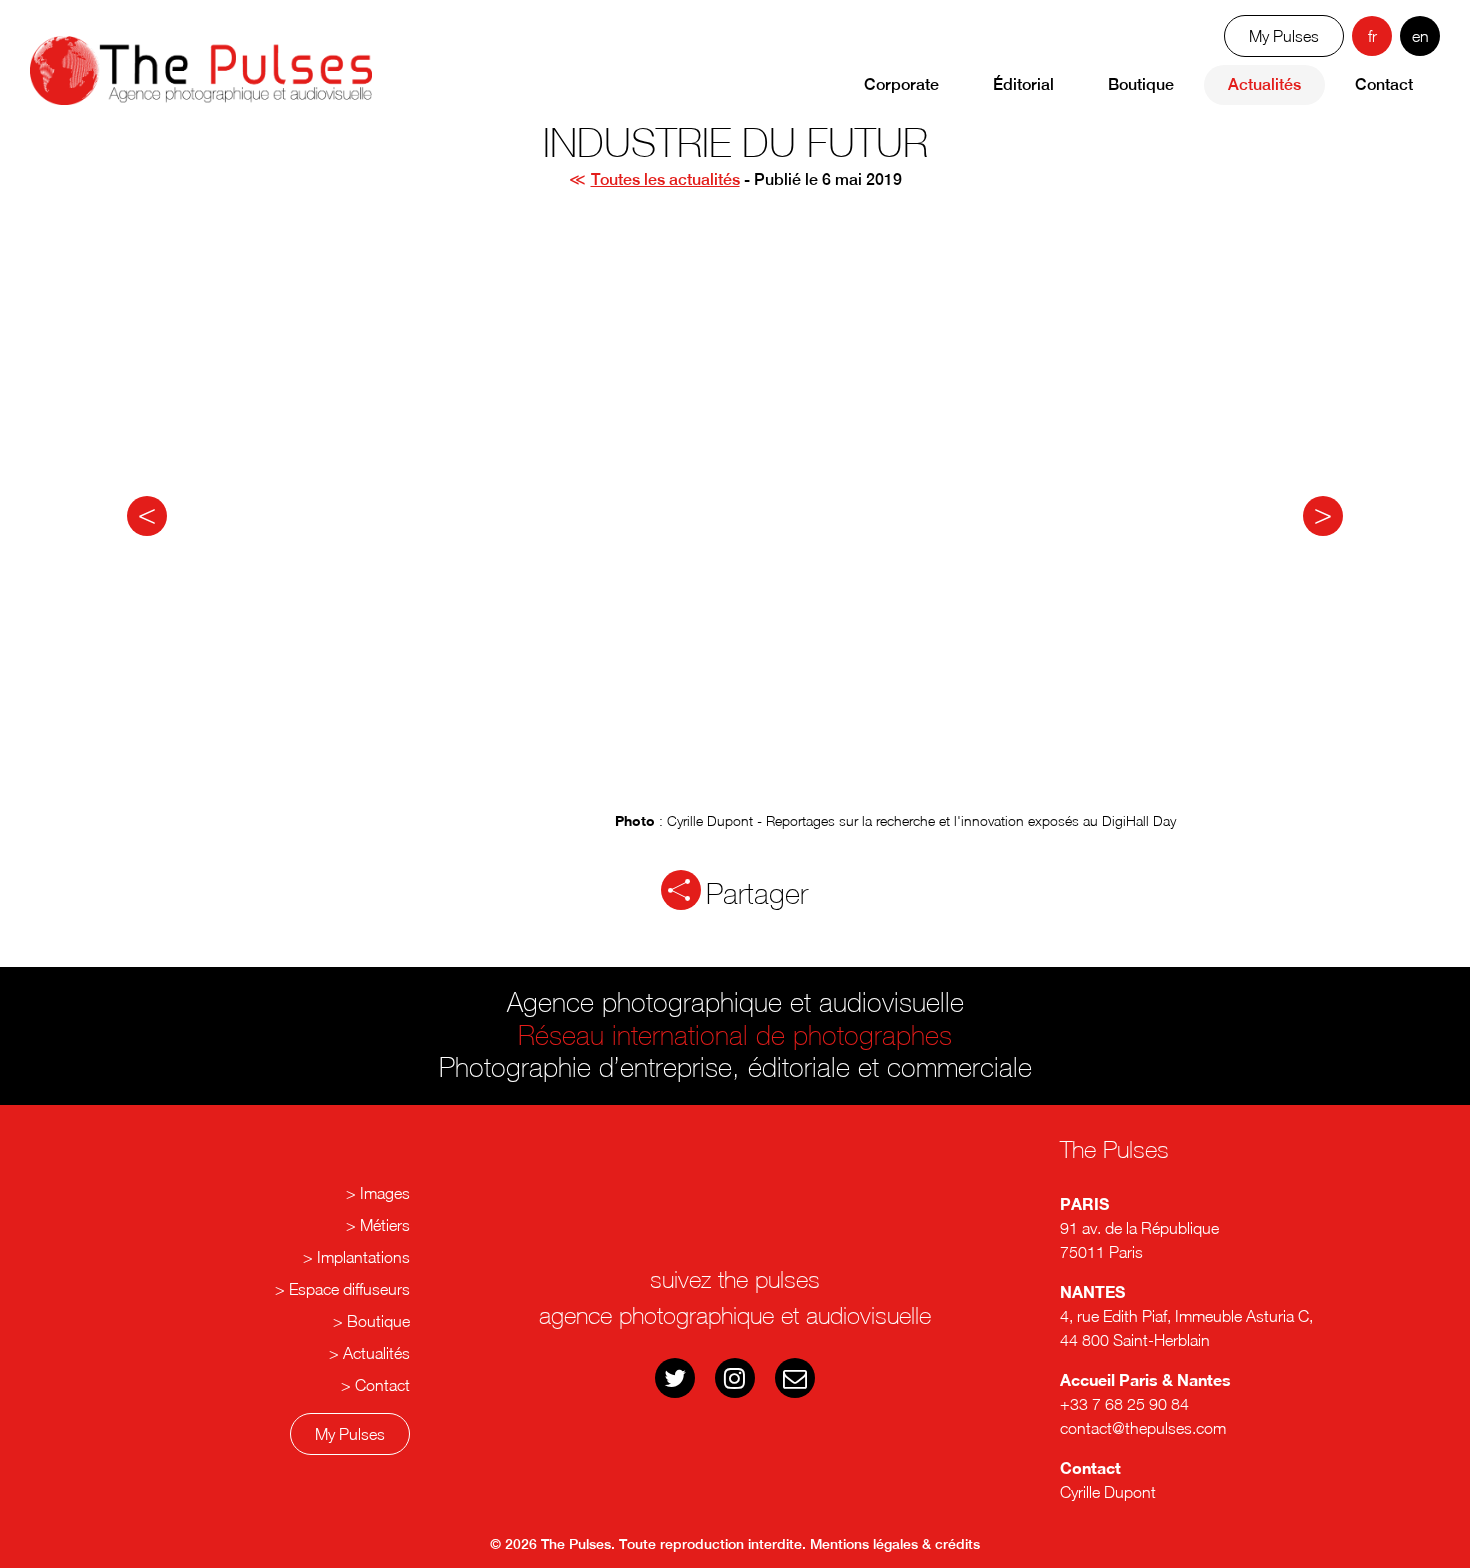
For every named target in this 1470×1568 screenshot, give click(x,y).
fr (1372, 36)
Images (385, 1193)
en (1420, 36)
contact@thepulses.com (1143, 1428)
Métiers (385, 1225)
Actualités (1264, 84)
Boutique (1141, 84)
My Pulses (350, 1434)
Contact (1384, 84)
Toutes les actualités (665, 179)
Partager (757, 893)
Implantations (363, 1257)
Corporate (901, 84)
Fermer (745, 1261)
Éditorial (1023, 84)
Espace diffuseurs (349, 1289)
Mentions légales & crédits (895, 1544)
